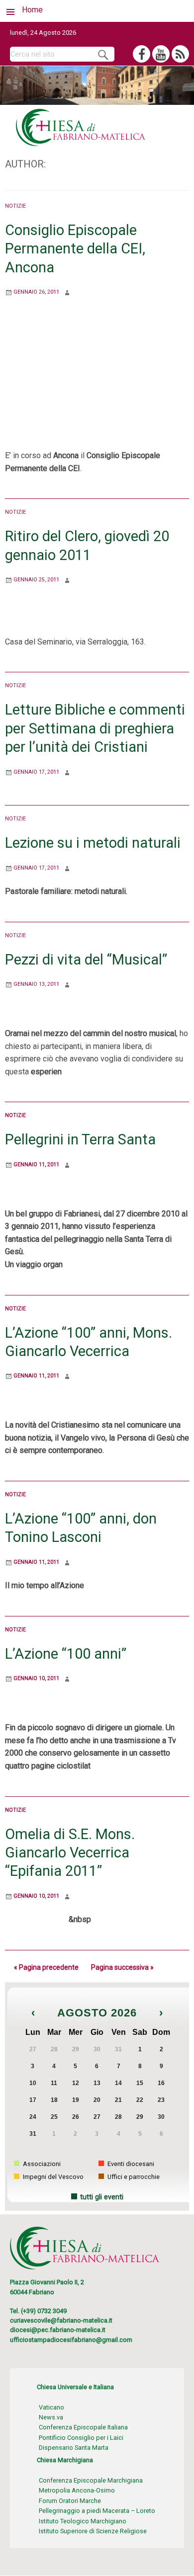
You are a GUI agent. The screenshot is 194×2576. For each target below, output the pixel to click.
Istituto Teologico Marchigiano (83, 2521)
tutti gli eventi (102, 2197)
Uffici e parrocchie (133, 2177)
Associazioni (41, 2164)
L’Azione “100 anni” (66, 1654)
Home (32, 10)
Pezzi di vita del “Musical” (86, 960)
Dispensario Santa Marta (74, 2448)
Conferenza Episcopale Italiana (83, 2427)
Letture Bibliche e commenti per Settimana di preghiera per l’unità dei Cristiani (95, 728)
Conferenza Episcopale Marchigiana (91, 2480)
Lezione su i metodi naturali (93, 843)
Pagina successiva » (122, 1967)
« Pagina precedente (46, 1967)
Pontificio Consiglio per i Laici (81, 2438)
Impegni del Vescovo (52, 2177)
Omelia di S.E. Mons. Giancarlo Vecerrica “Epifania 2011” (70, 1853)
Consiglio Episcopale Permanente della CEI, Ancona (75, 249)
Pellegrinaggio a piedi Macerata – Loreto (97, 2511)
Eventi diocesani (130, 2164)
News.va (51, 2417)
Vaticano (51, 2407)
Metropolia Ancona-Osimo (77, 2490)
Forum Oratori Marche (70, 2501)
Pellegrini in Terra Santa (80, 1139)
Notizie (15, 206)
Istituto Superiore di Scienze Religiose (93, 2531)
